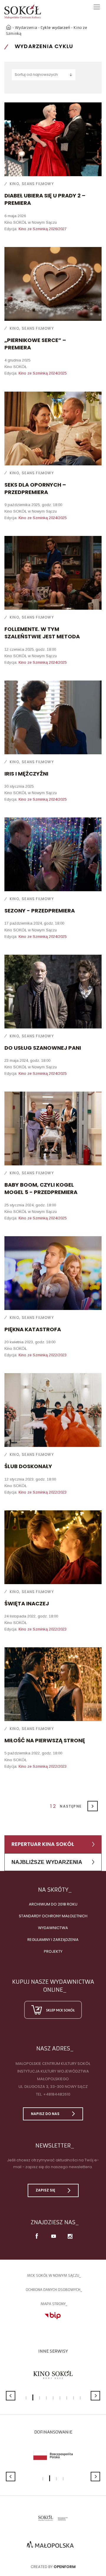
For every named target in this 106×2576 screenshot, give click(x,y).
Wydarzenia (26, 28)
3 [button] (40, 2398)
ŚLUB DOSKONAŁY (28, 1466)
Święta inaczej (27, 1603)
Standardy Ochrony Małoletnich (53, 1916)
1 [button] (26, 2398)
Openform (65, 2567)
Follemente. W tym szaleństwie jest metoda (42, 633)
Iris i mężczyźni (26, 774)
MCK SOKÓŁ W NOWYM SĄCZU (53, 2275)
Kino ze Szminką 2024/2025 (43, 373)
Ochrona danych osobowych (53, 2290)
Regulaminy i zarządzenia (53, 1940)
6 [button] (60, 2398)
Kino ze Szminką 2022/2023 (43, 1355)
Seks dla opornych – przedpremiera (35, 488)
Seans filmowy (38, 184)
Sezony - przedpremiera (40, 911)
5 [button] (53, 2398)
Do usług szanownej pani (43, 1048)
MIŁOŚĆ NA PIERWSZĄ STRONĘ (45, 1740)
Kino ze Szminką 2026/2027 (43, 229)
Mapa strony (53, 2304)
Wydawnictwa (53, 1928)
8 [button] (73, 2398)
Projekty (53, 1951)
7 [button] (67, 2398)
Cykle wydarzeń (55, 28)
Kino (14, 184)
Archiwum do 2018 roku (53, 1904)
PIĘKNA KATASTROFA (33, 1329)
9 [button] (80, 2398)
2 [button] (33, 2397)
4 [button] (46, 2398)
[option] (53, 2375)
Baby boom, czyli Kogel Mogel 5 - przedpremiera (41, 1188)
